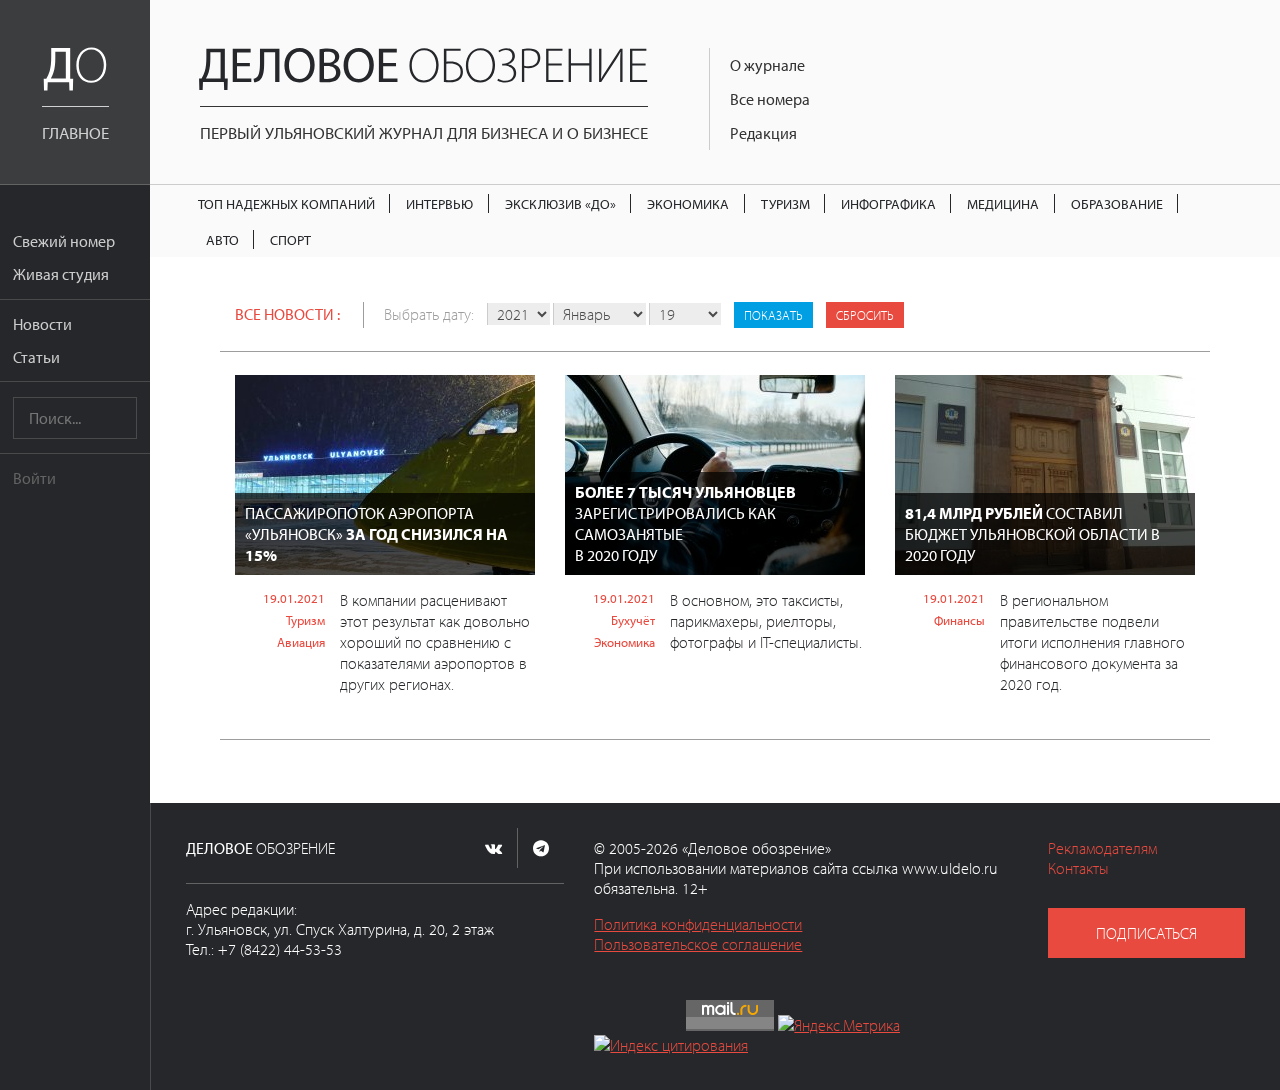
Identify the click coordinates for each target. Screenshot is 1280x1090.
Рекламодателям (1102, 848)
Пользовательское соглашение (698, 944)
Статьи (36, 357)
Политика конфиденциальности (698, 924)
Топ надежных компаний (286, 203)
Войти (34, 478)
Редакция (763, 133)
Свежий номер (64, 241)
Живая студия (61, 274)
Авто (222, 239)
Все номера (770, 99)
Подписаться (1146, 933)
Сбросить (865, 315)
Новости (42, 324)
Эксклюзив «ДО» (560, 203)
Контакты (1078, 868)
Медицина (1003, 203)
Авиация (301, 642)
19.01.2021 (294, 598)
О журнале (767, 65)
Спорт (290, 239)
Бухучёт (633, 620)
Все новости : (287, 314)
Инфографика (888, 203)
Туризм (785, 203)
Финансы (959, 620)
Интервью (439, 203)
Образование (1117, 203)
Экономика (688, 203)
